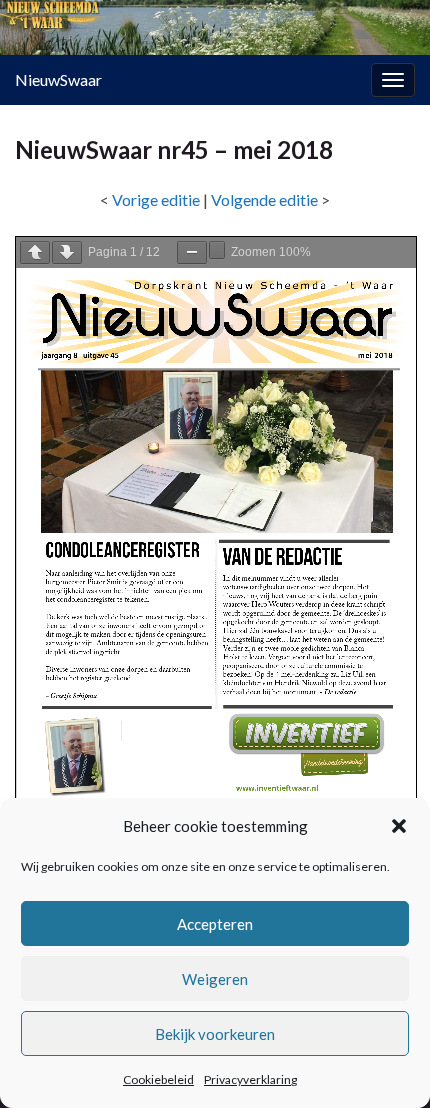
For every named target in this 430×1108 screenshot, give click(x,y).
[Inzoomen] (217, 250)
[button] (399, 826)
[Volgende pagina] (67, 252)
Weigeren (215, 979)
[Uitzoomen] (192, 252)
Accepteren (215, 924)
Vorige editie (156, 199)
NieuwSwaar (58, 79)
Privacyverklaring (250, 1079)
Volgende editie (264, 199)
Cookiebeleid (158, 1079)
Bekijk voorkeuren (215, 1034)
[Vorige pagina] (35, 252)
